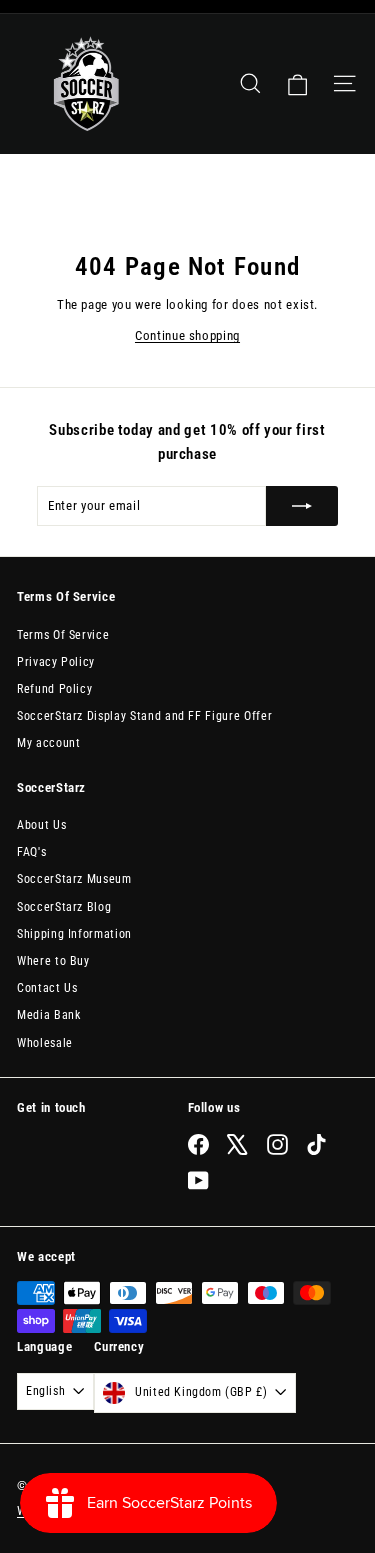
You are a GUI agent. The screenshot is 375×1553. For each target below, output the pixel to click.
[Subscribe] (302, 506)
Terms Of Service (63, 635)
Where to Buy (53, 961)
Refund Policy (54, 689)
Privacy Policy (56, 662)
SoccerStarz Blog (64, 907)
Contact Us (47, 988)
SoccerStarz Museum (74, 879)
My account (49, 743)
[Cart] (297, 84)
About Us (41, 825)
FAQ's (31, 852)
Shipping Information (74, 934)
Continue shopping (187, 335)
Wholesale (45, 1043)
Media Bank (49, 1015)
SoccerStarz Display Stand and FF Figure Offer (144, 716)
